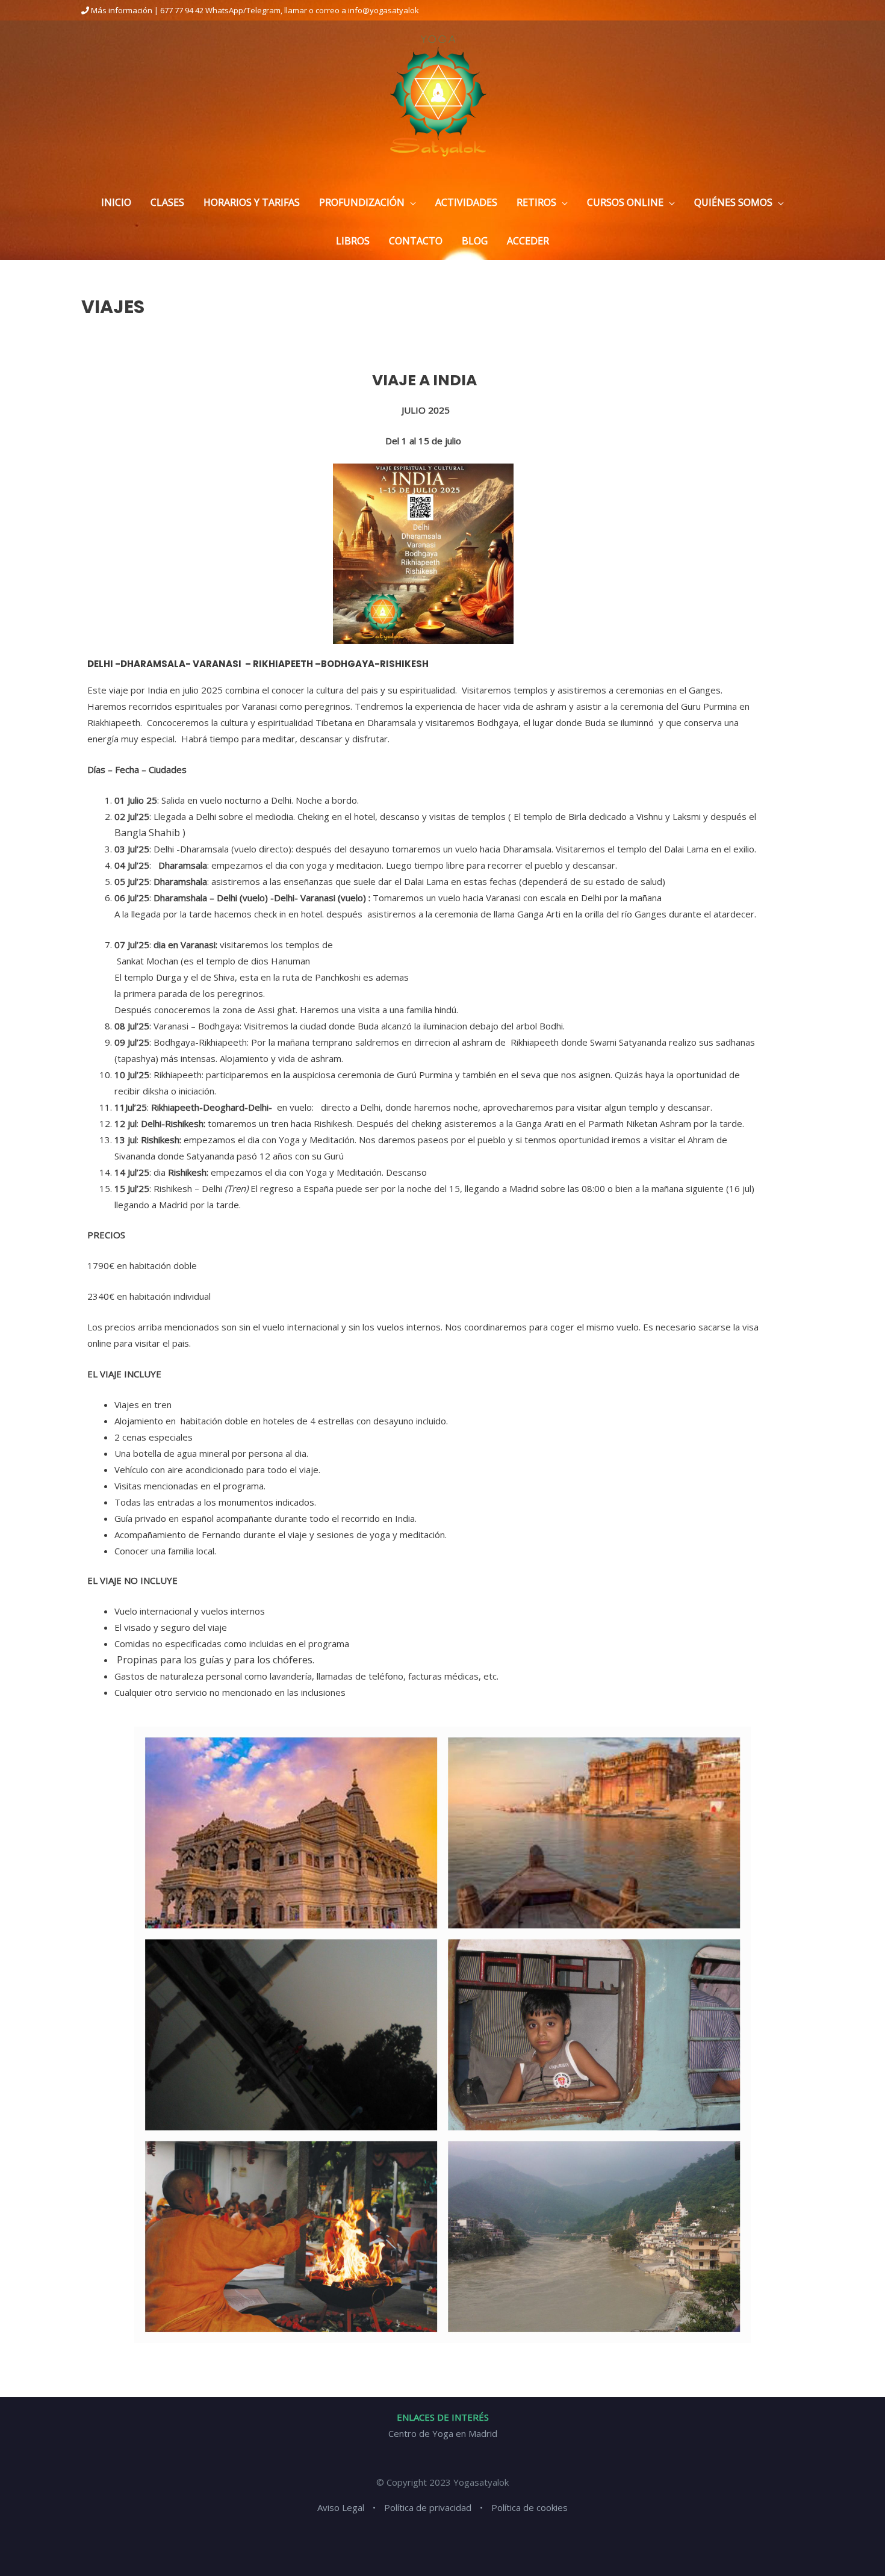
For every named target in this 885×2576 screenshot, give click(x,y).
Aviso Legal (341, 2507)
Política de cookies (529, 2507)
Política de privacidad (428, 2507)
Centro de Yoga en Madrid (443, 2433)
